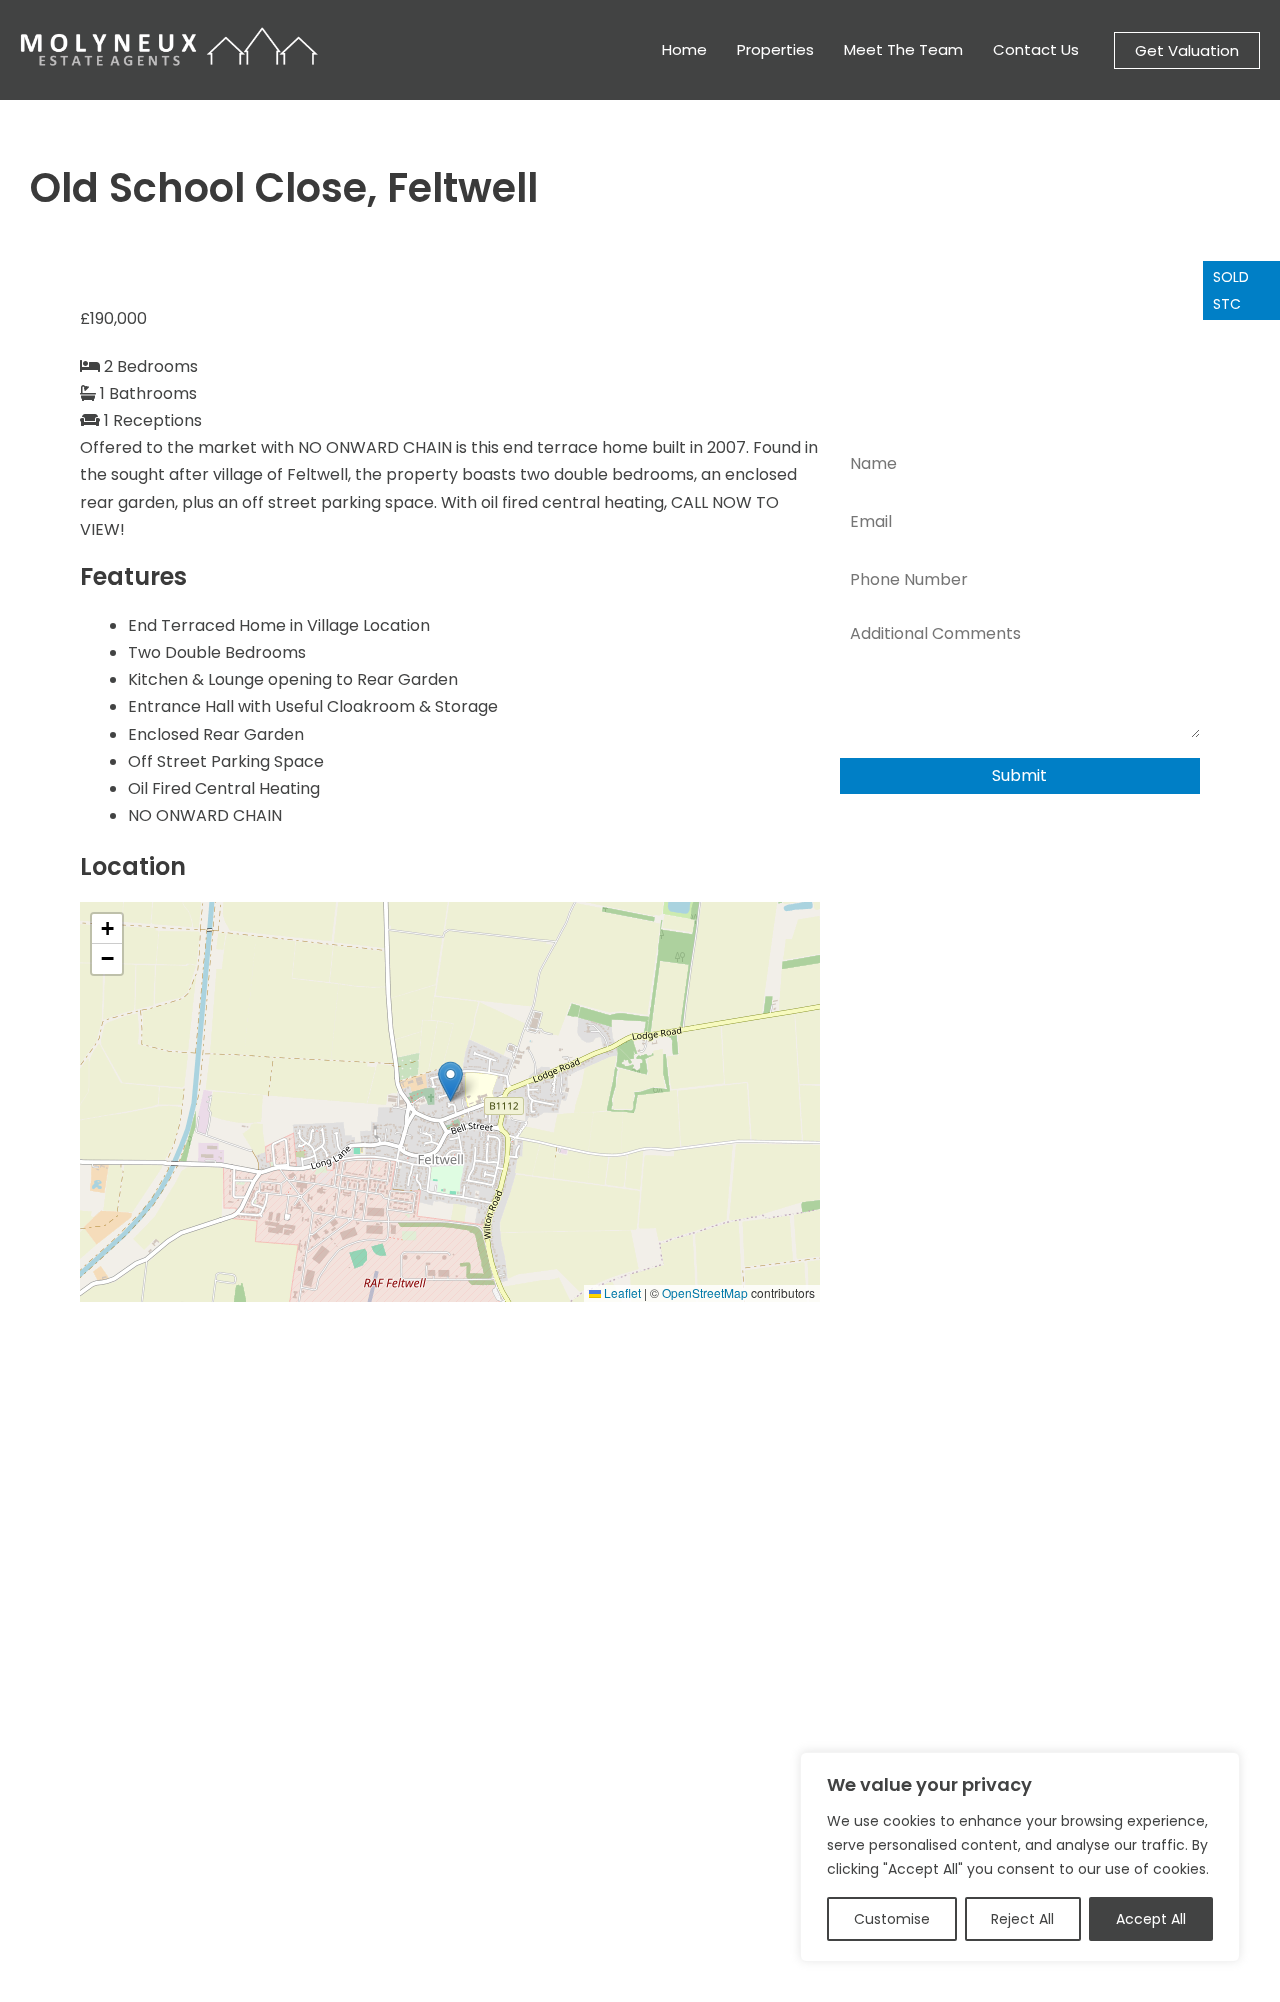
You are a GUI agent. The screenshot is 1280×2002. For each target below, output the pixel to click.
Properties (775, 49)
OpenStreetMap (705, 1292)
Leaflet (621, 1292)
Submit (1019, 775)
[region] (1020, 1857)
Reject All (1022, 1919)
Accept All (1151, 1919)
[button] (1187, 50)
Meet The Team (903, 49)
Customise (892, 1919)
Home (684, 49)
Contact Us (1036, 49)
